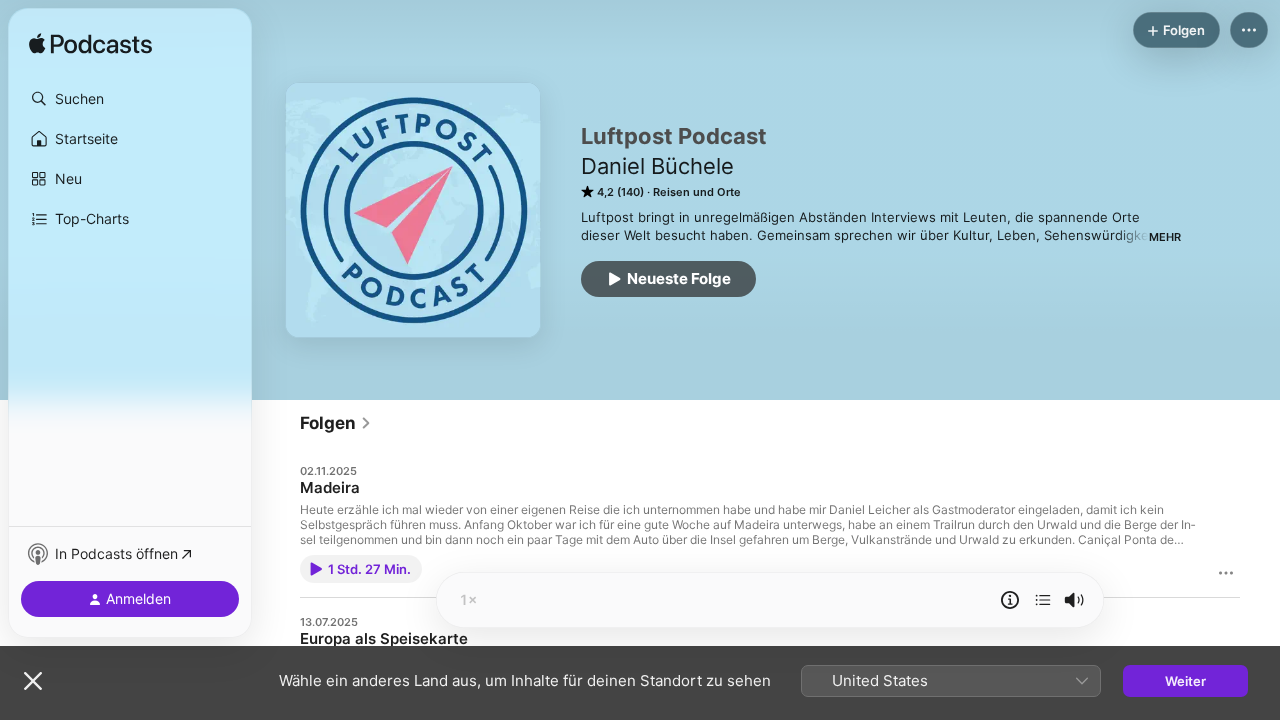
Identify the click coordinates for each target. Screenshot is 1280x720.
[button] (130, 99)
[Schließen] (33, 681)
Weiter (1185, 681)
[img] (90, 45)
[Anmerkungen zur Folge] (1010, 600)
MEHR (1165, 237)
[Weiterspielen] (1043, 600)
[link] (336, 423)
